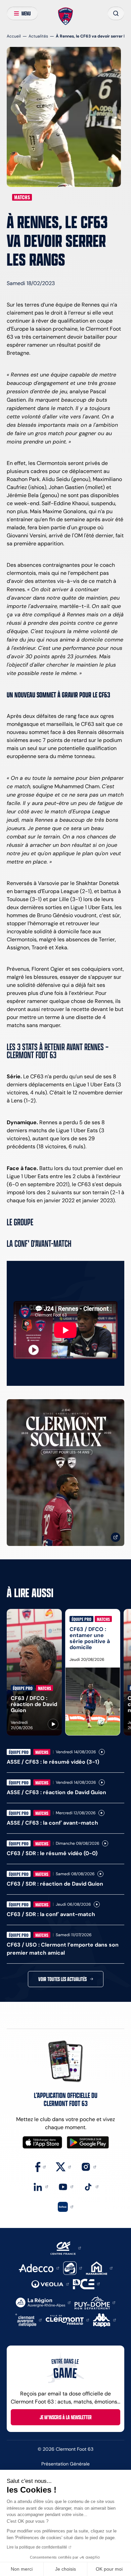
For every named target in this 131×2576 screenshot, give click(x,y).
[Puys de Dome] (95, 2302)
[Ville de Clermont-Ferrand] (67, 2320)
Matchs (22, 197)
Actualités (38, 36)
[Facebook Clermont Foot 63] (40, 2166)
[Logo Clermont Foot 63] (66, 16)
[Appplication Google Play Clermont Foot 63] (88, 2142)
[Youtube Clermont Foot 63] (66, 2186)
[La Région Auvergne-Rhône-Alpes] (43, 2302)
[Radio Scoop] (73, 2268)
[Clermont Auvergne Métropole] (29, 2320)
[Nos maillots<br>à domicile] (65, 1473)
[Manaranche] (99, 2268)
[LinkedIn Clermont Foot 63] (40, 2186)
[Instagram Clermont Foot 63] (89, 2166)
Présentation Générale (65, 2464)
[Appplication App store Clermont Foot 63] (42, 2142)
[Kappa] (104, 2320)
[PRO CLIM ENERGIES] (86, 2283)
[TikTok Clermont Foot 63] (91, 2186)
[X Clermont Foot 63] (63, 2166)
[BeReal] (65, 2206)
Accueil (14, 36)
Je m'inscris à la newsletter (66, 2417)
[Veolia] (50, 2284)
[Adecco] (39, 2268)
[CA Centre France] (66, 2248)
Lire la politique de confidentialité (37, 2547)
